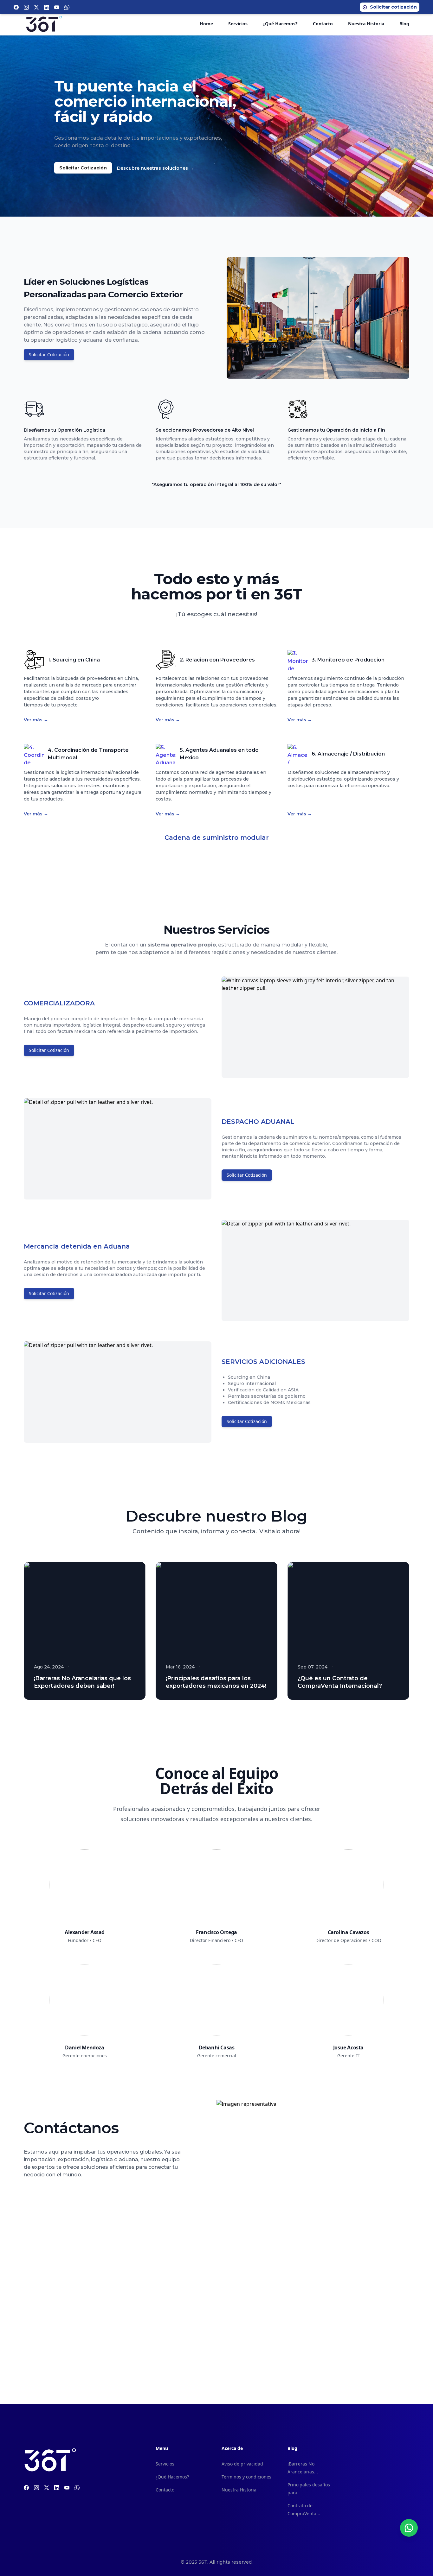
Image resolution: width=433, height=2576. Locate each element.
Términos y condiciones (246, 2477)
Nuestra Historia (366, 24)
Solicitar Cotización (83, 168)
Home (206, 24)
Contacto (323, 24)
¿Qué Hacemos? (280, 24)
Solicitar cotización (393, 7)
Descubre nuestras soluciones (155, 168)
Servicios (238, 24)
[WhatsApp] (409, 2528)
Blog (404, 24)
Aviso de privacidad (242, 2464)
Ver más (36, 720)
